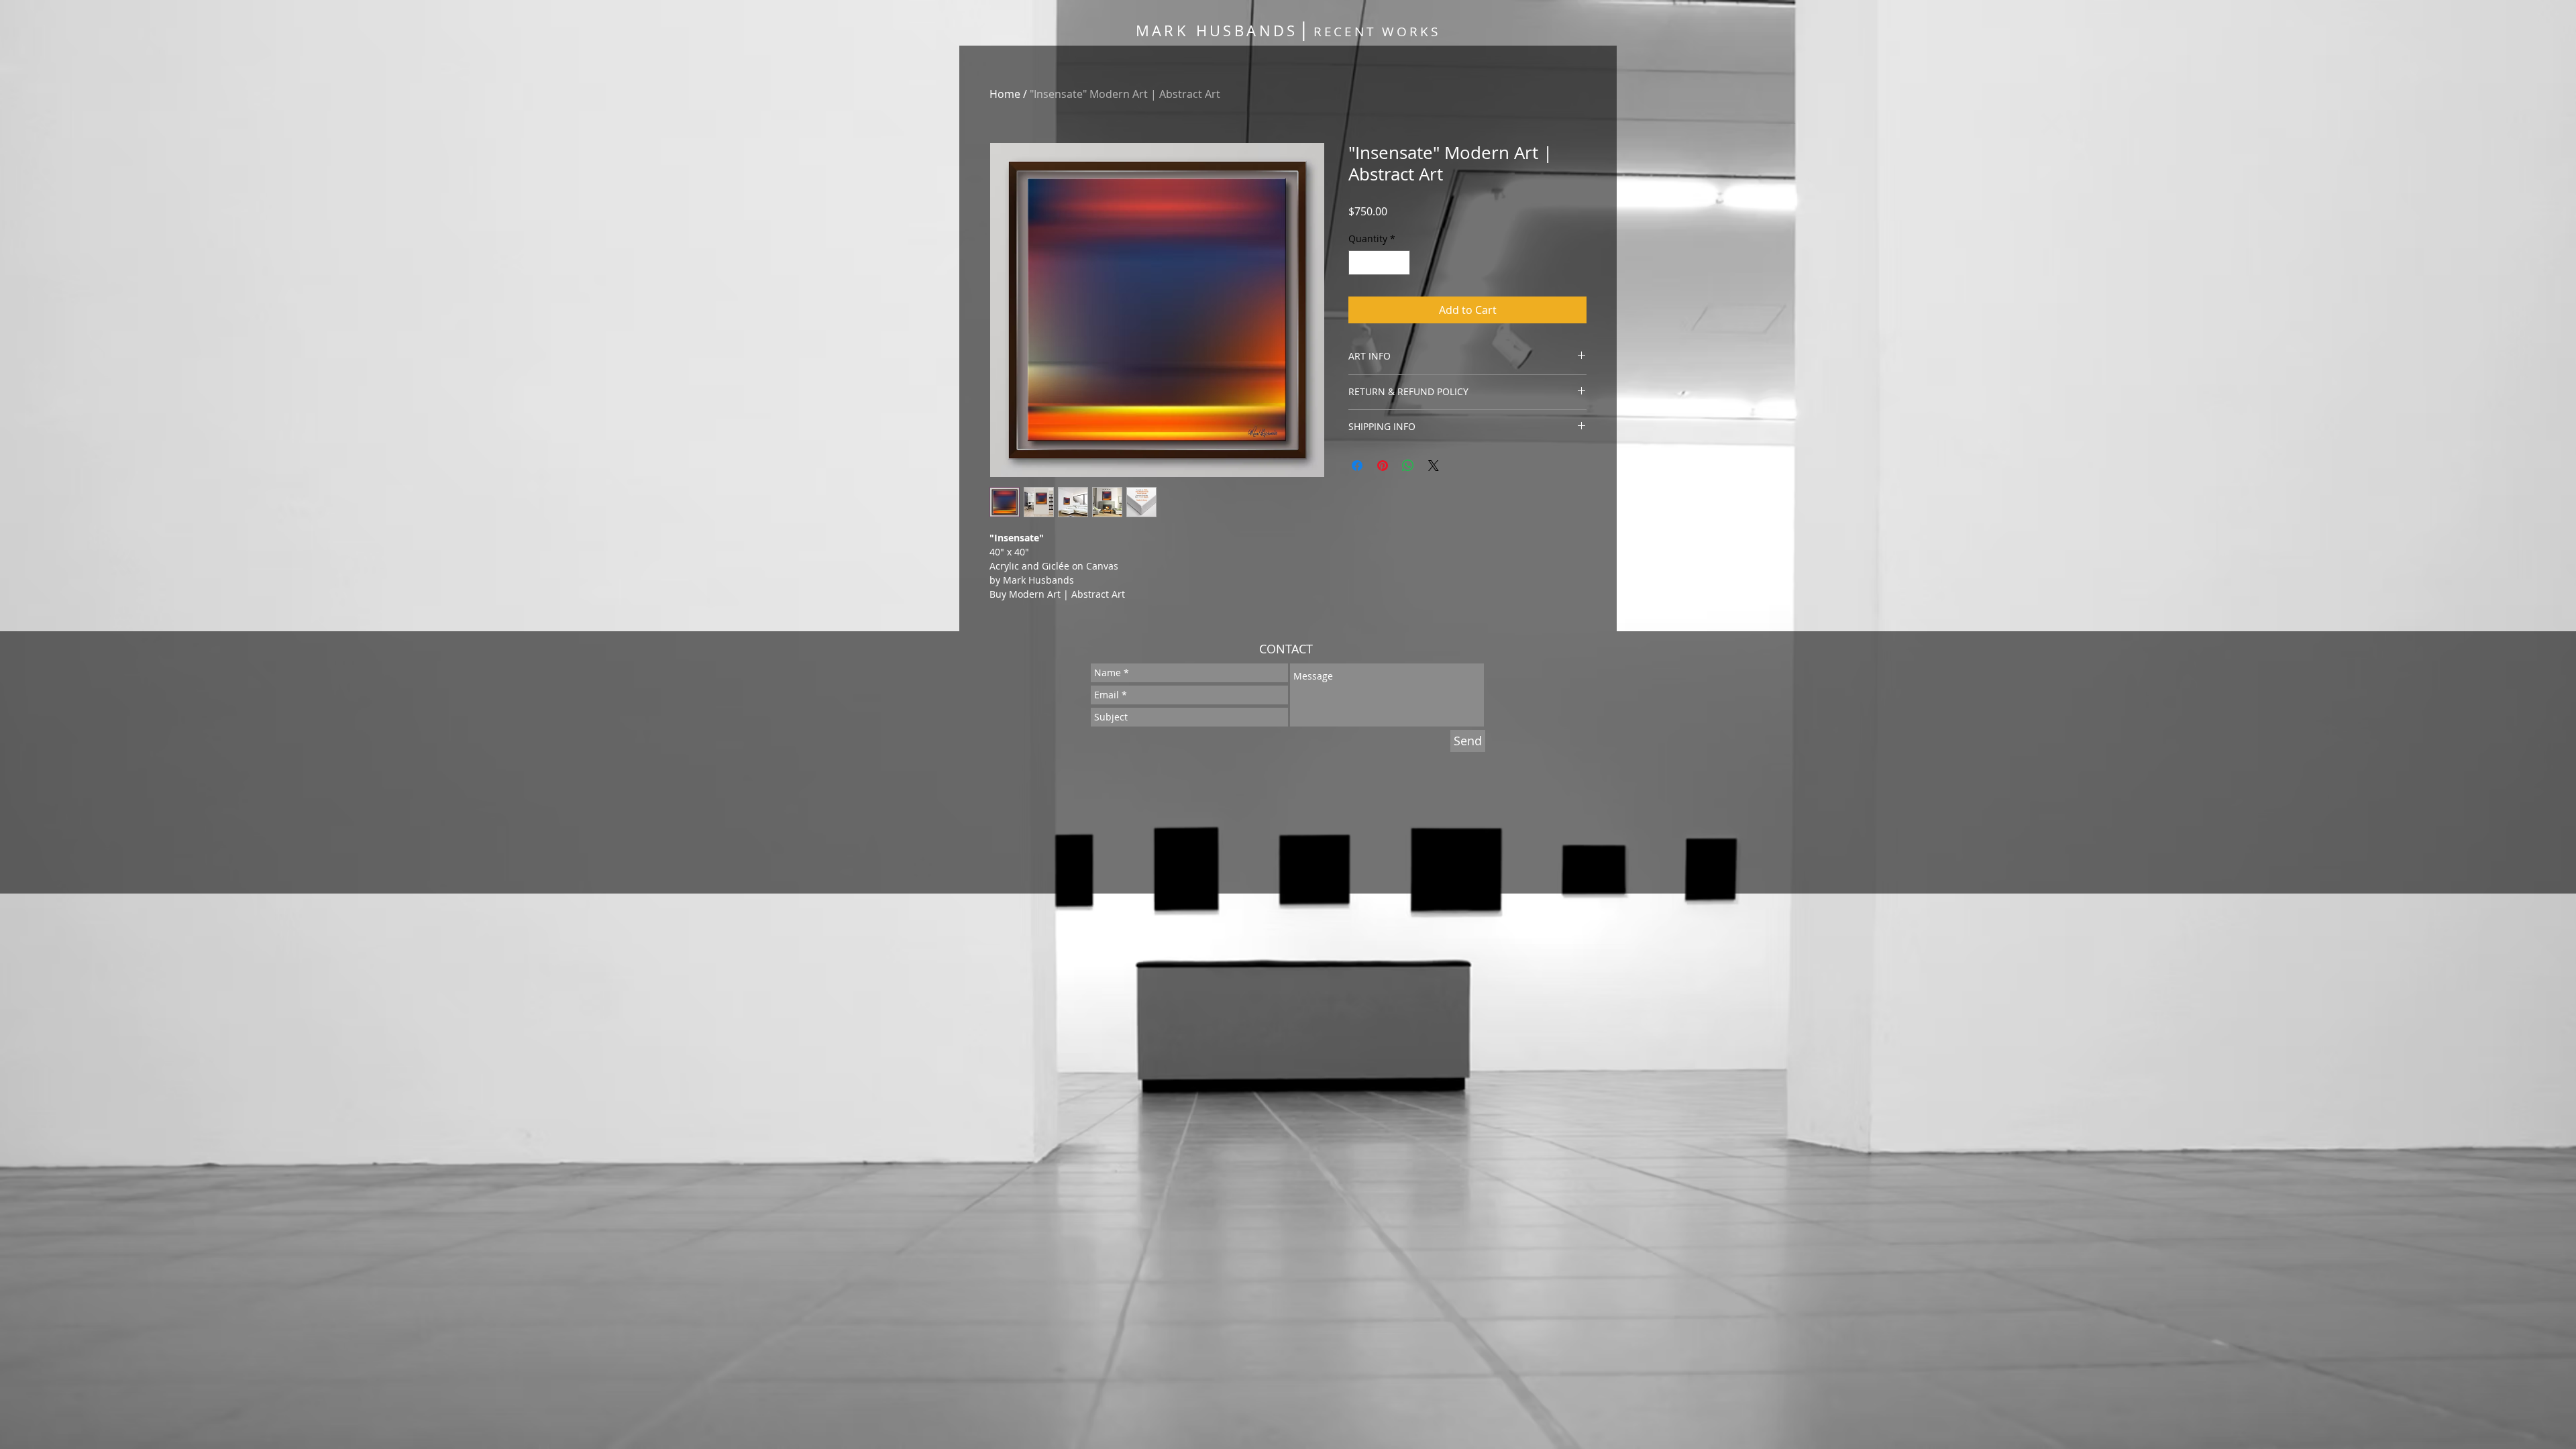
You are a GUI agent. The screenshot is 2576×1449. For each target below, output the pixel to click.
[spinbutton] (1379, 263)
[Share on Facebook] (1357, 466)
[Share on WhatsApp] (1408, 466)
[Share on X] (1434, 466)
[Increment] (1400, 263)
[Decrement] (1359, 263)
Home (1005, 94)
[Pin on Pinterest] (1383, 466)
